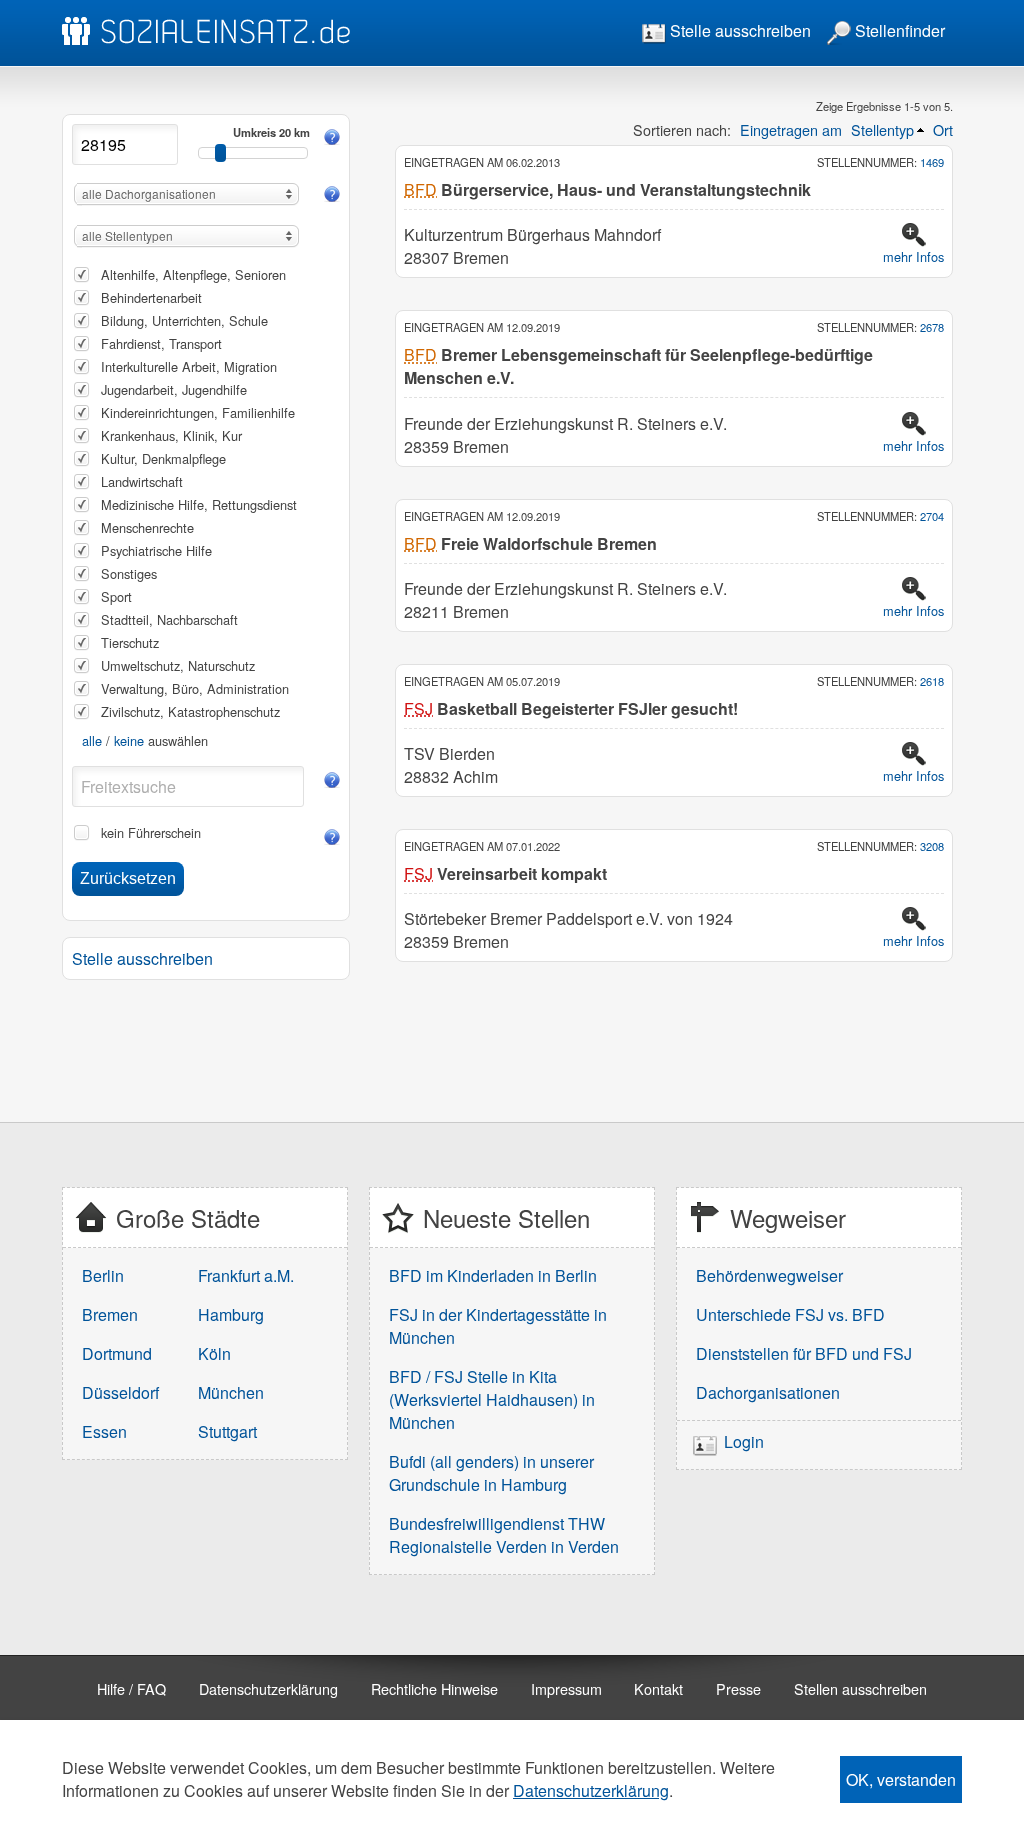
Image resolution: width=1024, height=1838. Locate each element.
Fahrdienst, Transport (161, 343)
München (231, 1392)
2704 (932, 516)
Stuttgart (227, 1431)
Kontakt (658, 1688)
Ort (943, 129)
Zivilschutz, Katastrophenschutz (190, 711)
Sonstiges (129, 573)
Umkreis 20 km (271, 132)
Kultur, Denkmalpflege (163, 458)
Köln (214, 1353)
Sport (116, 596)
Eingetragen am (791, 129)
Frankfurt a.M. (246, 1275)
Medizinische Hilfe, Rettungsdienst (199, 504)
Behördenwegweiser (769, 1275)
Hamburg (231, 1314)
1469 (932, 162)
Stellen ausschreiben (860, 1688)
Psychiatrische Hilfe (156, 550)
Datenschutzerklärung (268, 1688)
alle (92, 740)
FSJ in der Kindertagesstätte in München (498, 1326)
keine (129, 740)
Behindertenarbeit (151, 297)
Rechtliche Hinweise (434, 1688)
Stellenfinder (898, 30)
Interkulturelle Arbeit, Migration (189, 366)
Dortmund (117, 1353)
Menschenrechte (147, 527)
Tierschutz (130, 642)
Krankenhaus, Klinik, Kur (171, 435)
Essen (104, 1431)
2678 (932, 327)
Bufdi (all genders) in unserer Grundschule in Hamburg (491, 1473)
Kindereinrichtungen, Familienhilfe (198, 412)
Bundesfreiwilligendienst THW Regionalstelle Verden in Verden (504, 1535)
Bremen (110, 1314)
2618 (932, 681)
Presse (738, 1688)
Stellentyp (882, 129)
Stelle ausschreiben (738, 30)
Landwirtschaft (142, 481)
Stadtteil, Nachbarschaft (169, 619)
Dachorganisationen (768, 1392)
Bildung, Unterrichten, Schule (184, 320)
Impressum (566, 1688)
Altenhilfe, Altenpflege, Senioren (193, 274)
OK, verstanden (901, 1779)
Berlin (103, 1275)
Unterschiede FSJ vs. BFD (790, 1314)
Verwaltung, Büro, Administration (195, 688)
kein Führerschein (151, 832)
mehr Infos (913, 256)
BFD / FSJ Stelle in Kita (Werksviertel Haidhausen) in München (492, 1399)
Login (744, 1442)
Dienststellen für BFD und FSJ (804, 1353)
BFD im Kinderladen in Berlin (493, 1275)
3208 (932, 846)
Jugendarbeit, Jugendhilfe (174, 389)
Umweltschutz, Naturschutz (178, 665)
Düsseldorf (120, 1392)
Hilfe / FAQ (131, 1688)
